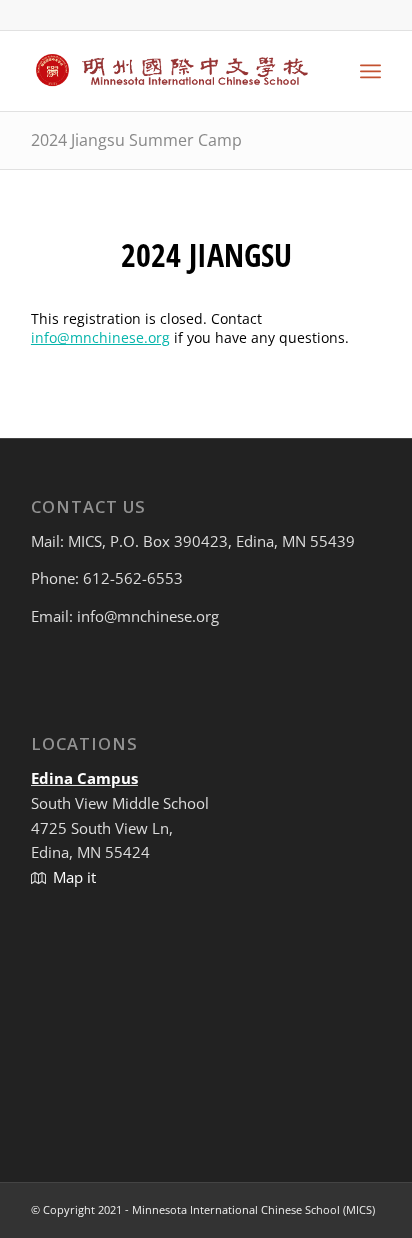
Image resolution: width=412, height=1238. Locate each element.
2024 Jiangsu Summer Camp (136, 140)
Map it (74, 877)
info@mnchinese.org (100, 337)
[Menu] (370, 71)
